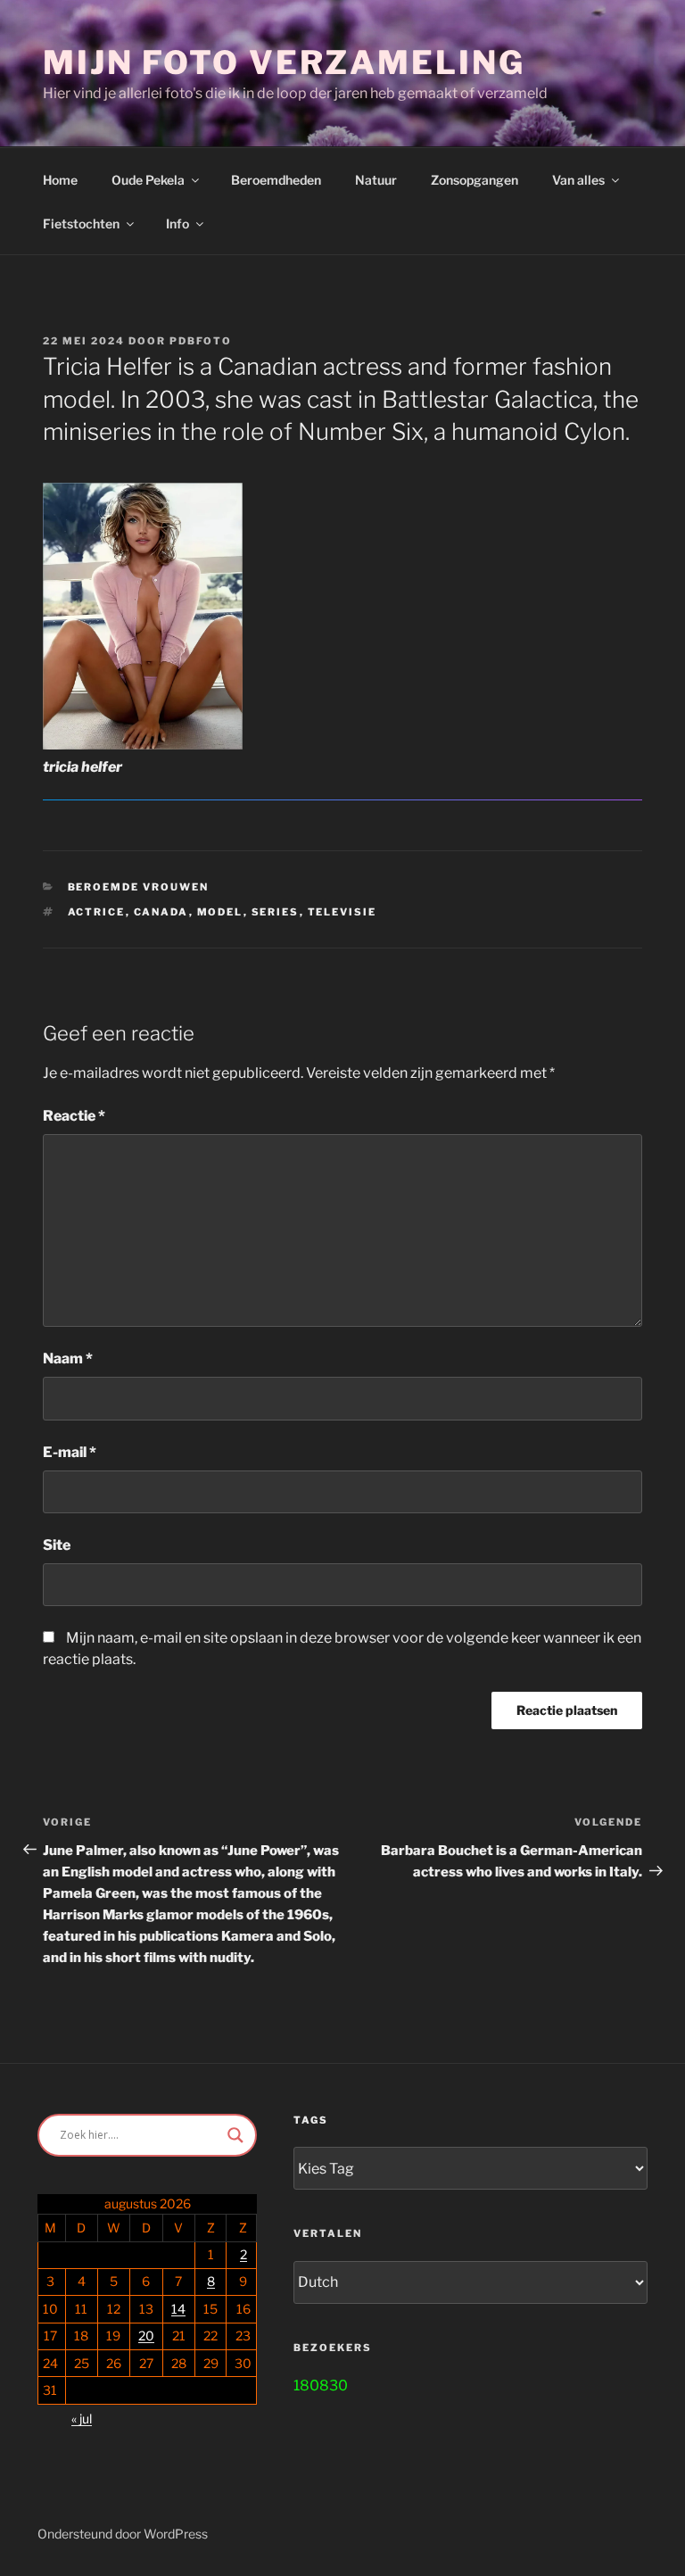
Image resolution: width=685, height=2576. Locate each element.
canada (161, 912)
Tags (311, 2120)
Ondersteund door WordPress (123, 2534)
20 (146, 2336)
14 (178, 2309)
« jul (82, 2419)
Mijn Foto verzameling (284, 62)
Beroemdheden (276, 180)
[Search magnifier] (235, 2135)
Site (57, 1545)
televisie (342, 912)
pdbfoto (201, 341)
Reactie (74, 1116)
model (220, 912)
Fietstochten (81, 224)
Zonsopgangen (475, 180)
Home (60, 180)
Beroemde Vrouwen (139, 887)
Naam (68, 1358)
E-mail (70, 1452)
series (276, 912)
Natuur (376, 180)
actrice (97, 912)
